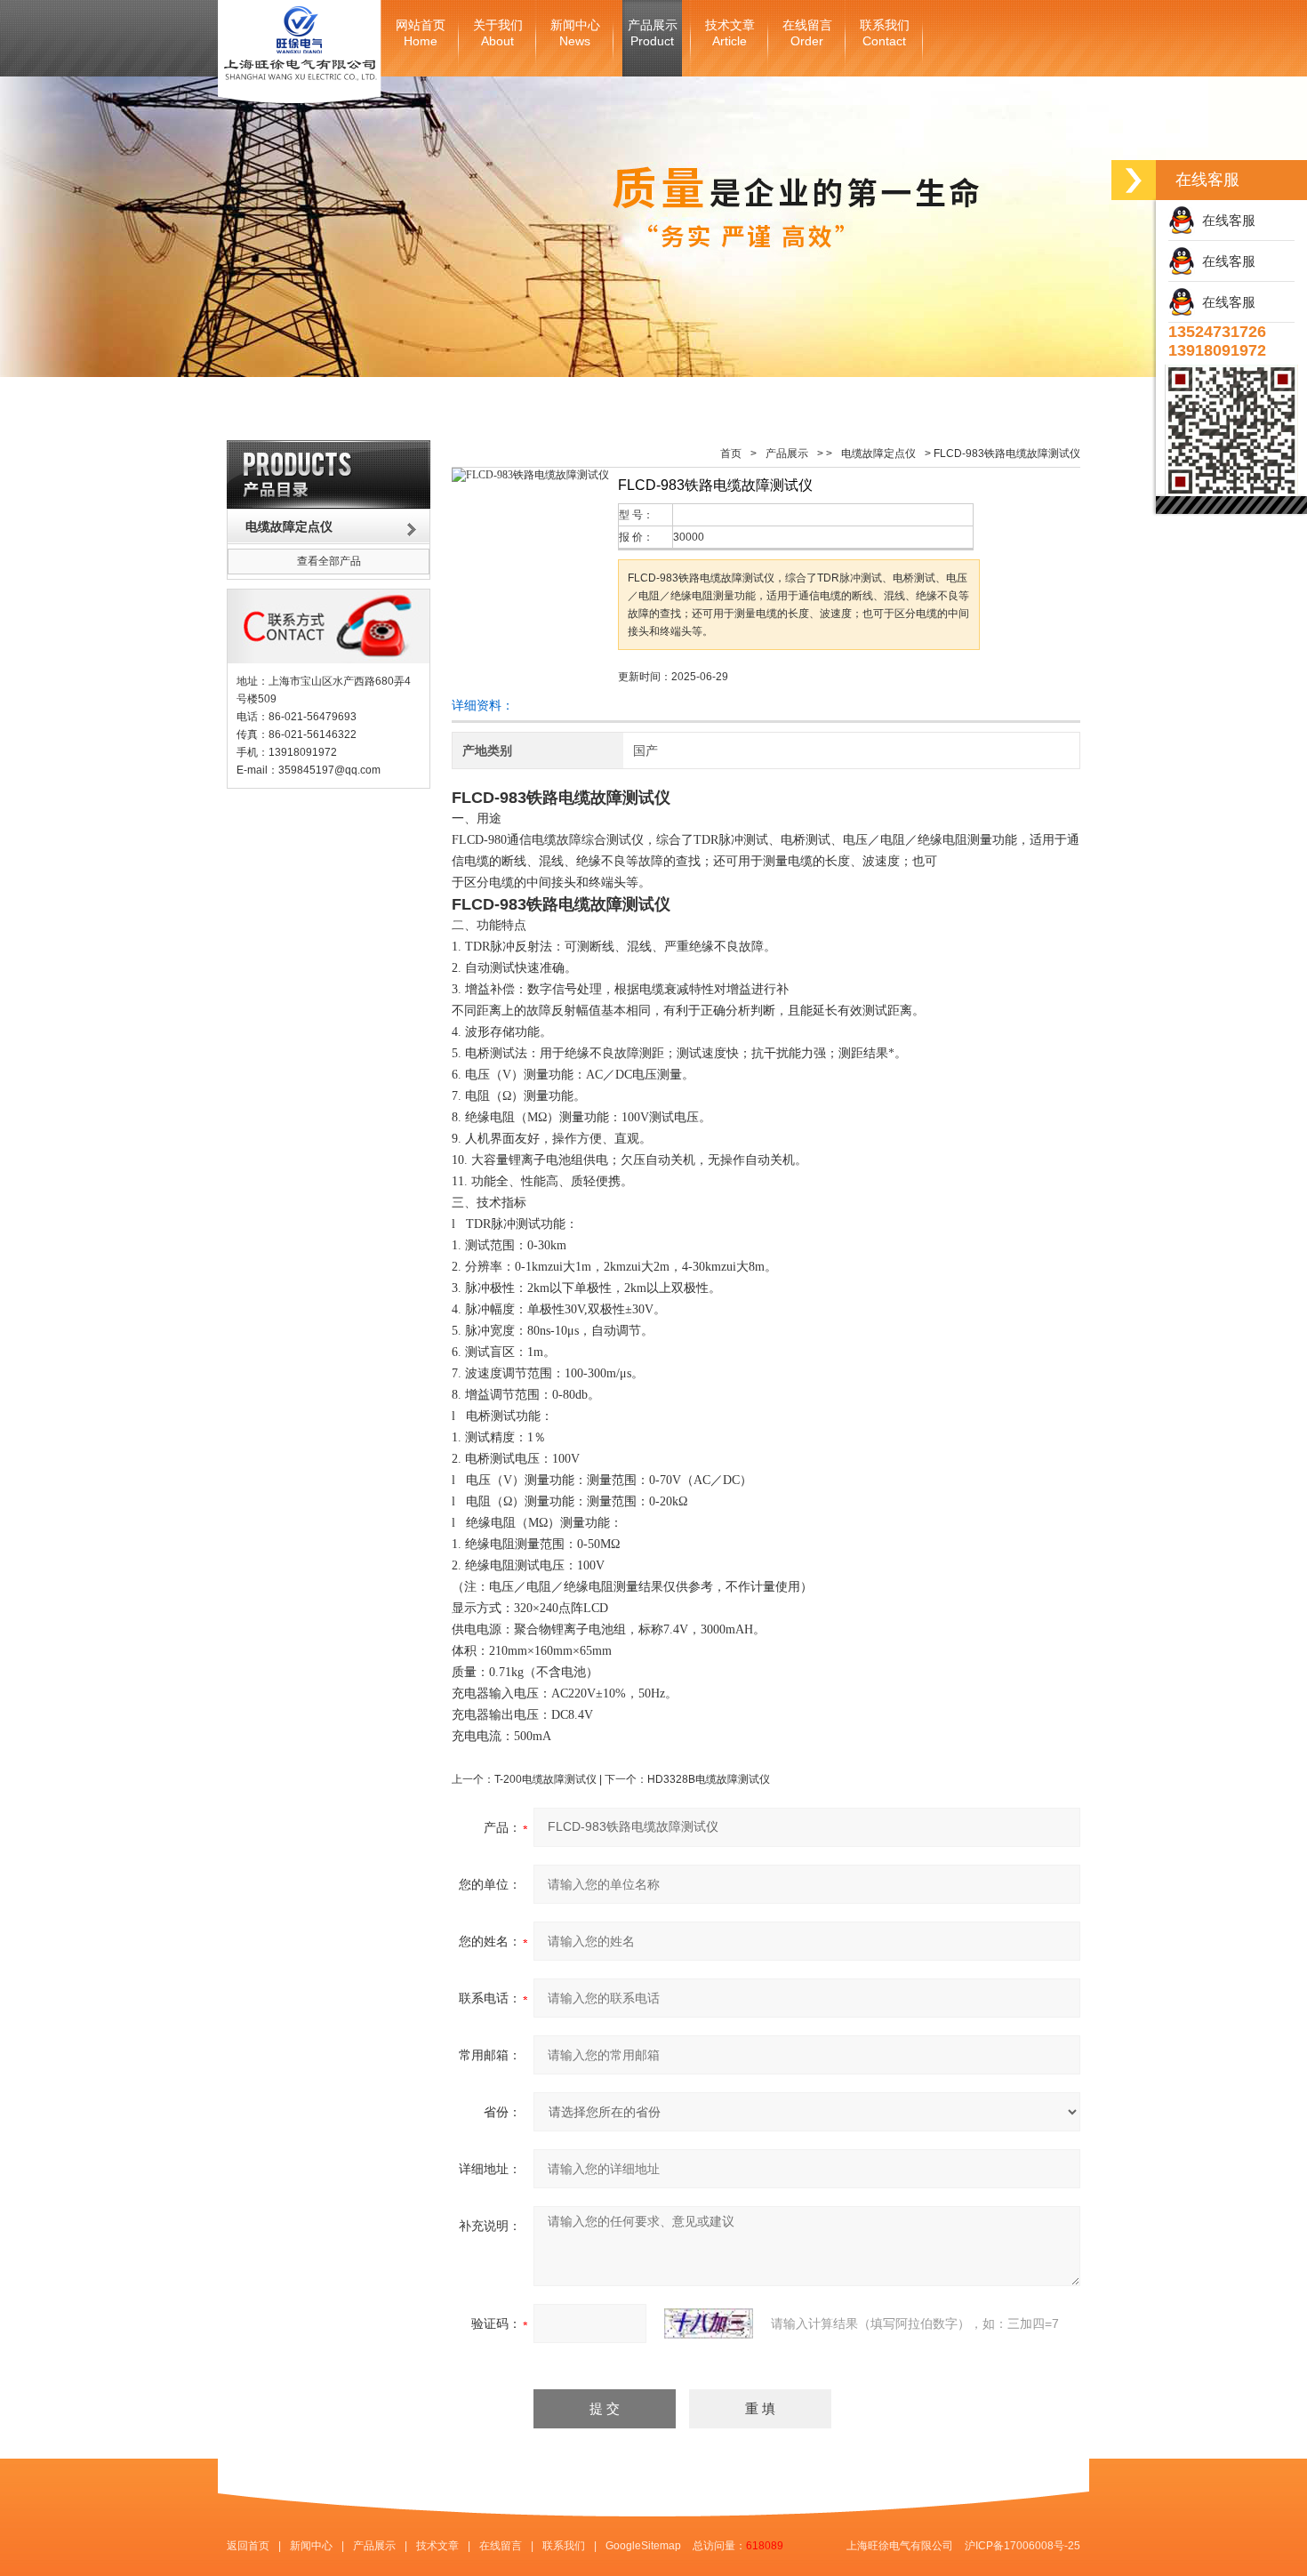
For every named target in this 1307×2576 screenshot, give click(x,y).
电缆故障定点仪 (878, 453)
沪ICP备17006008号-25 (1022, 2546)
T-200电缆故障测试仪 (545, 1779)
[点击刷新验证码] (709, 2323)
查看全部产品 (329, 561)
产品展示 (653, 33)
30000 (689, 537)
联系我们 (885, 33)
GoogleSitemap (643, 2546)
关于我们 (498, 33)
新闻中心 (575, 33)
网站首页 (421, 33)
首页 (731, 453)
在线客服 (1225, 220)
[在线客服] (1134, 180)
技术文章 (730, 33)
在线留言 (807, 33)
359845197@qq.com (329, 770)
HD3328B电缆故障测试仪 (709, 1779)
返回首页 (248, 2546)
